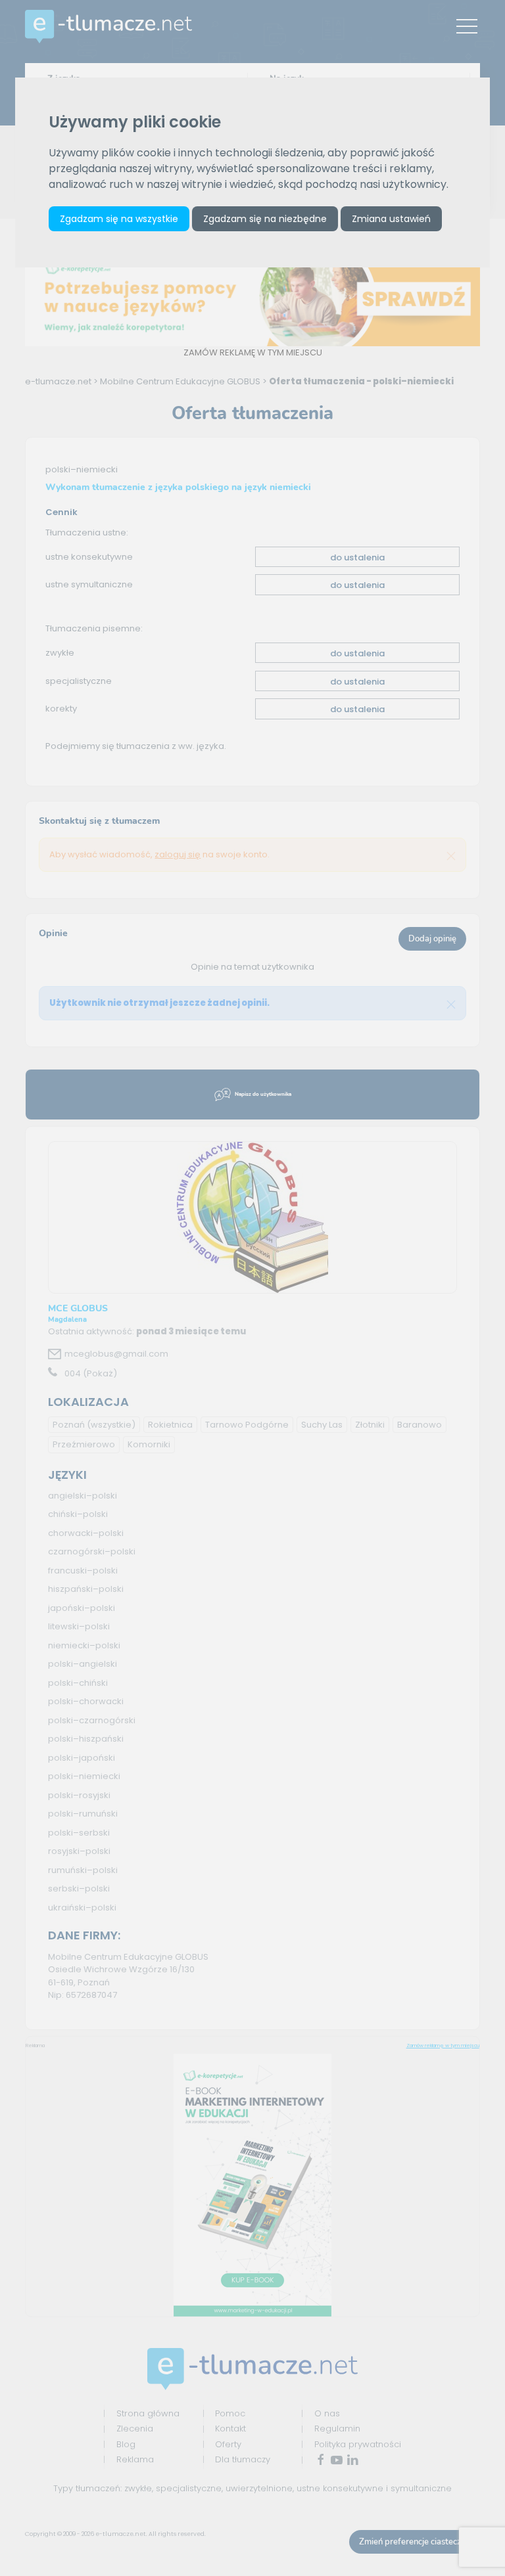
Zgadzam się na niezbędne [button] (265, 219)
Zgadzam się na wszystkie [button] (119, 219)
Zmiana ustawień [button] (391, 219)
